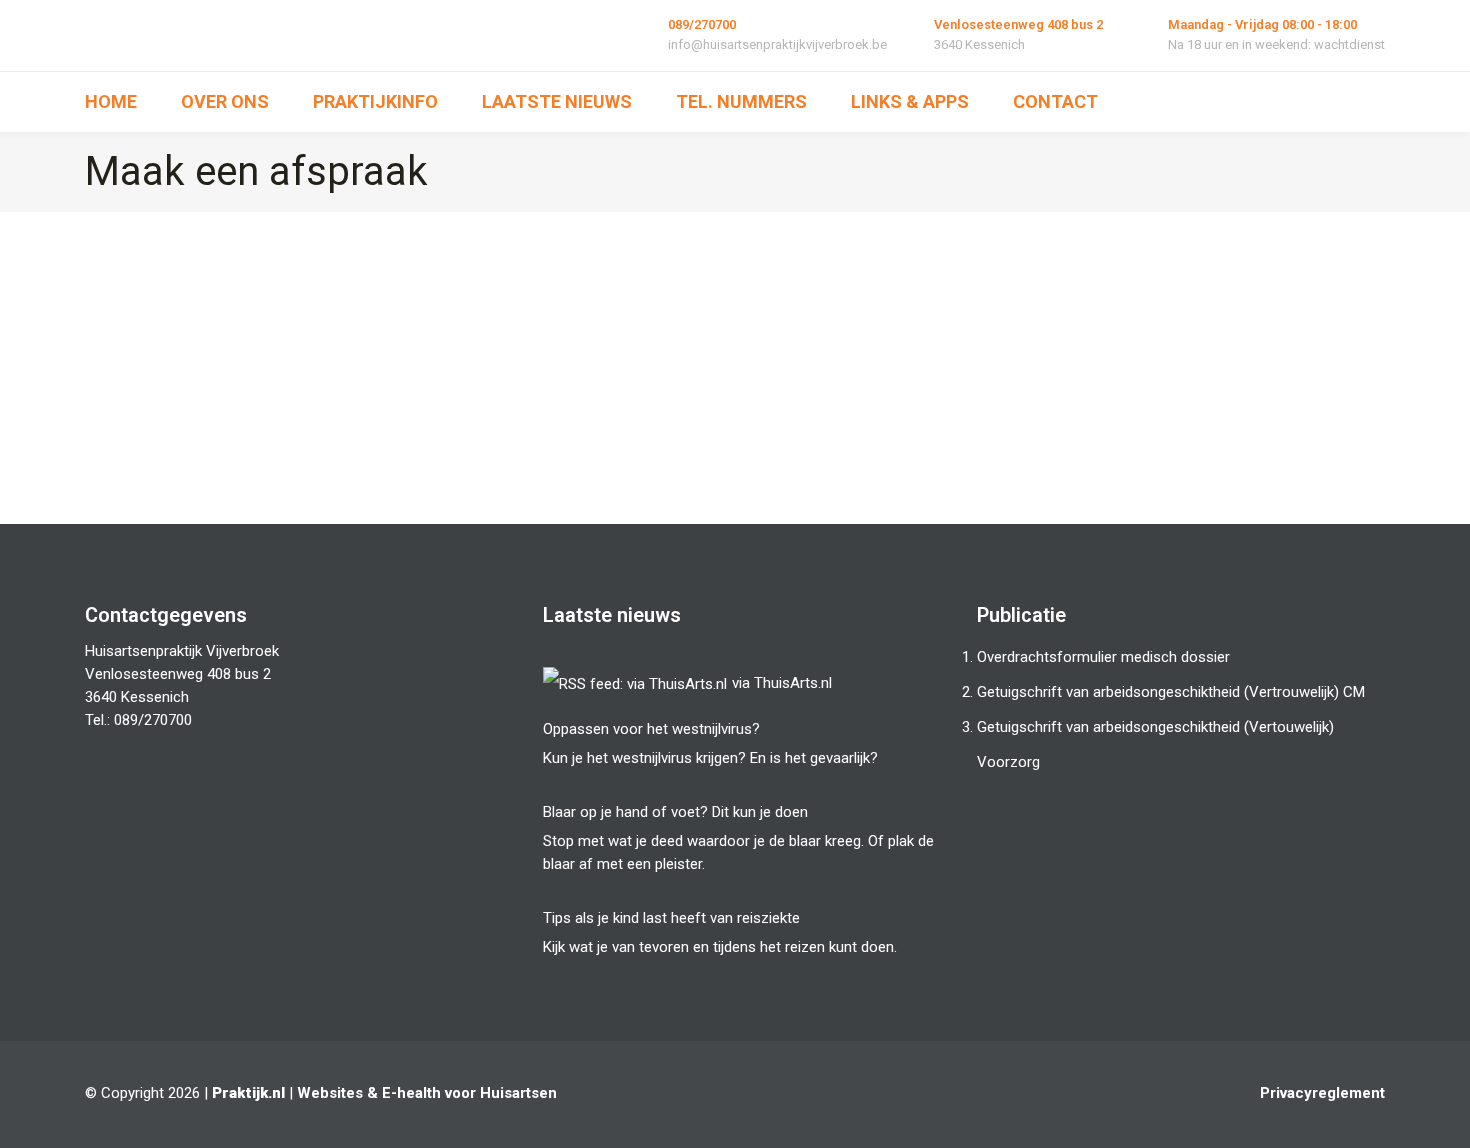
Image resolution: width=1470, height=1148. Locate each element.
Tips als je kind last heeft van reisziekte (671, 918)
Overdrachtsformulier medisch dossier (1103, 657)
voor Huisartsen (501, 1093)
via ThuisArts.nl (782, 683)
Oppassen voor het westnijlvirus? (651, 729)
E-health (411, 1093)
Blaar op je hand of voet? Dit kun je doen (675, 812)
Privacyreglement (1322, 1093)
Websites (330, 1093)
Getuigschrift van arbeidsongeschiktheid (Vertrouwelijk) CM (1171, 692)
